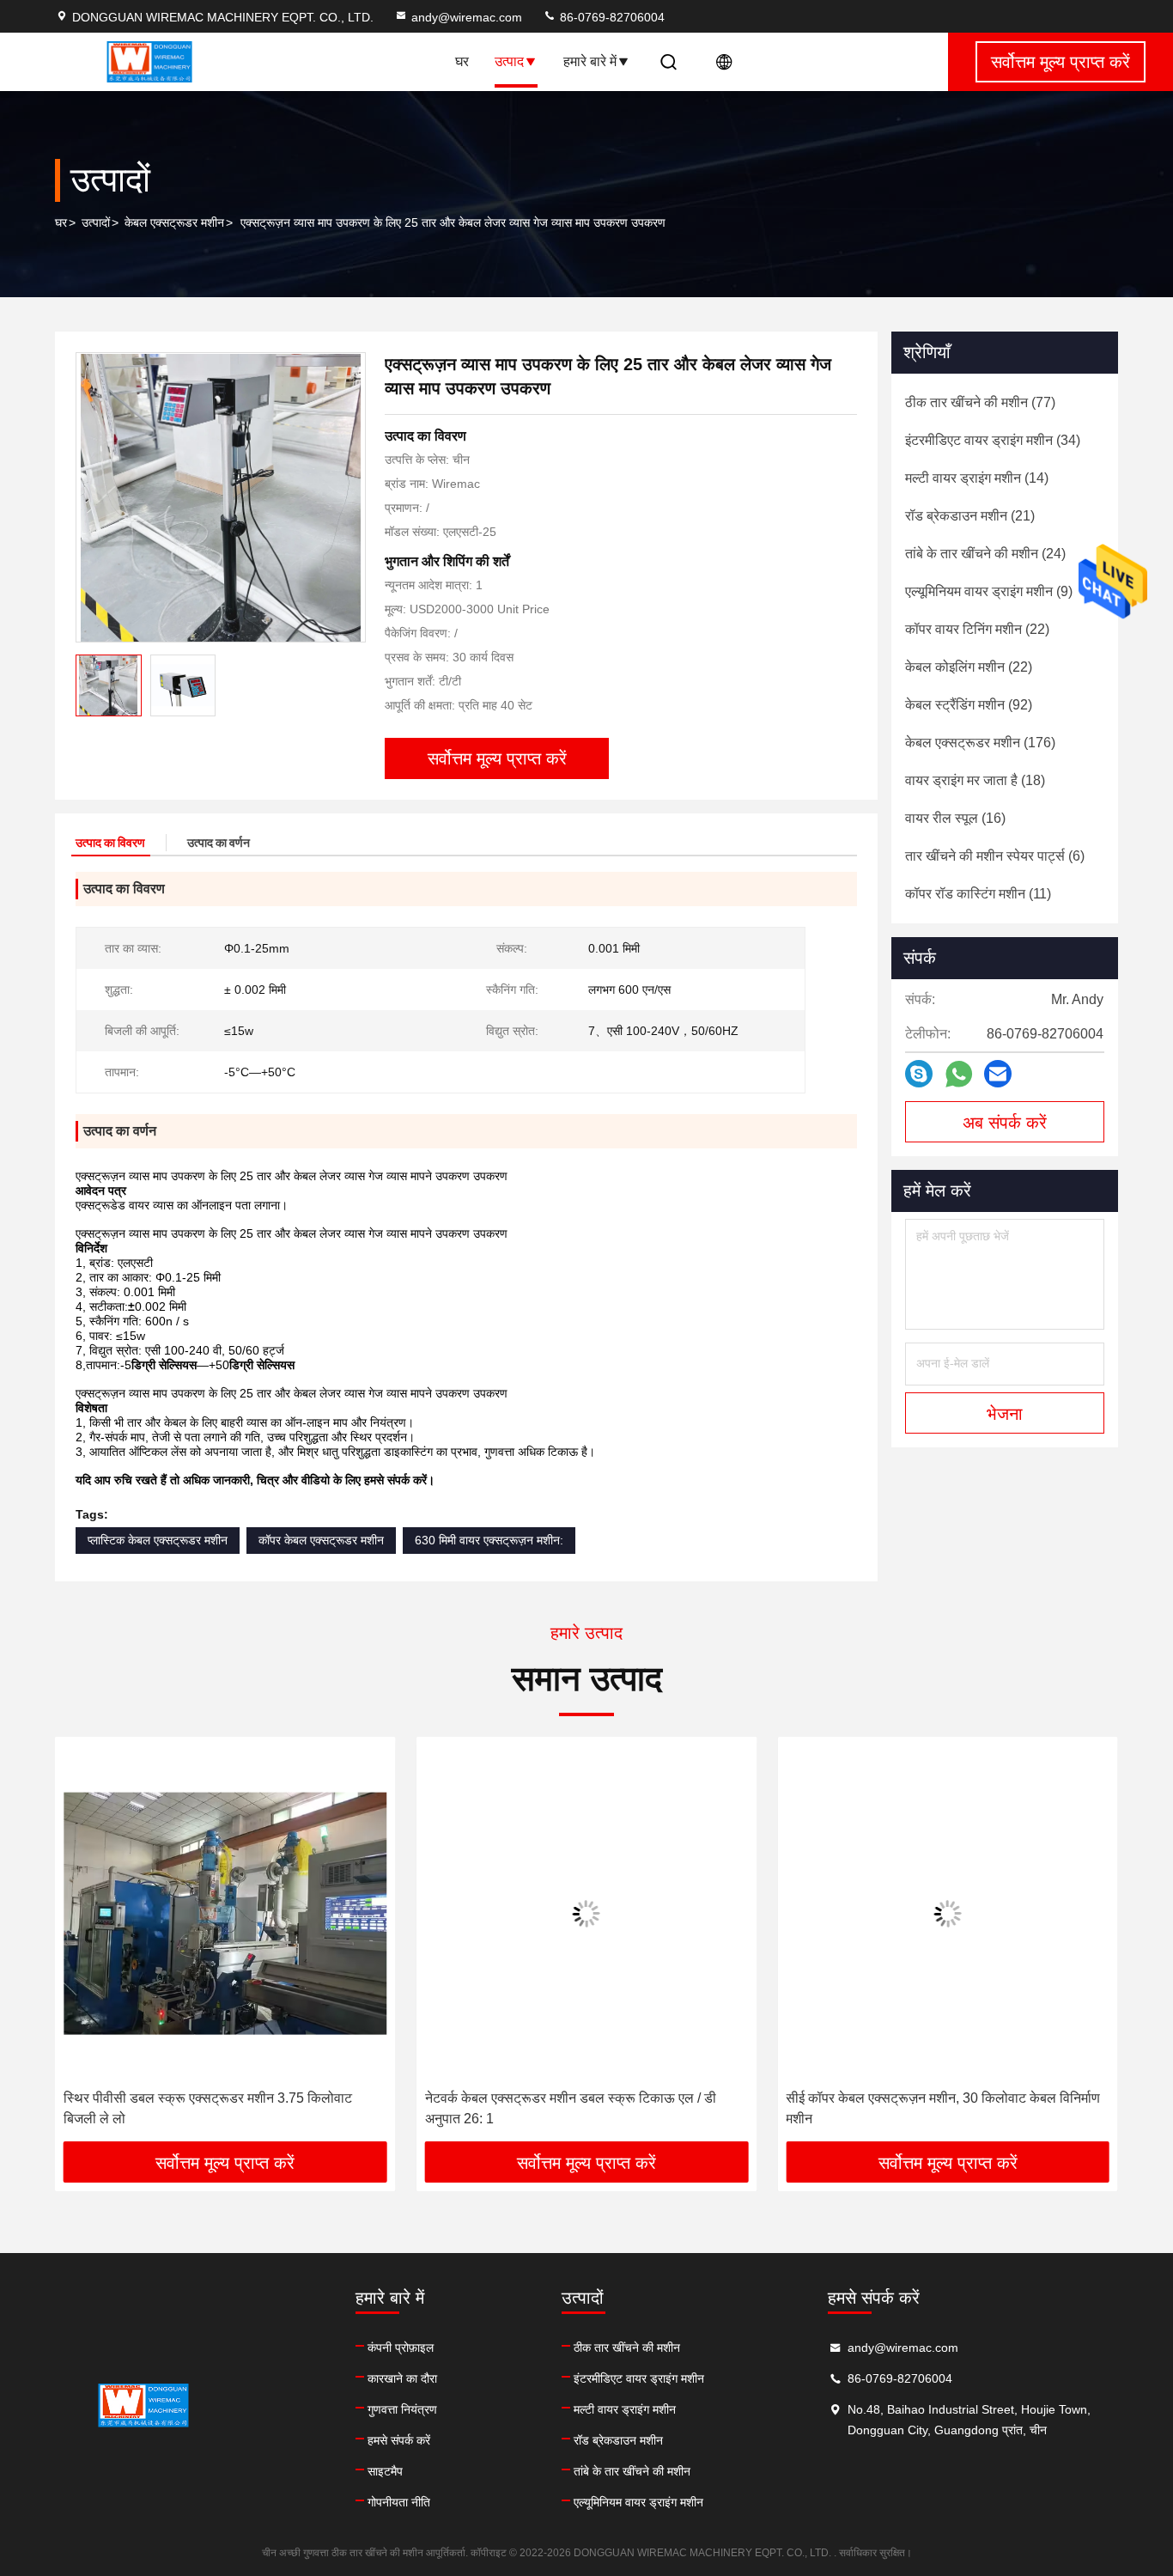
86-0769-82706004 (611, 17)
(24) (985, 554)
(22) (977, 629)
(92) (969, 705)
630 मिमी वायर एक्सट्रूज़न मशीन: (489, 1540)
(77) (980, 402)
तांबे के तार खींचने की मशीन (632, 2471)
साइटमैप (385, 2471)
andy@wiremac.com (467, 17)
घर (462, 61)
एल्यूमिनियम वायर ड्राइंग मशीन (638, 2502)
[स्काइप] (919, 1074)
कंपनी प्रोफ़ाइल (401, 2348)
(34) (993, 440)
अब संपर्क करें (1005, 1123)
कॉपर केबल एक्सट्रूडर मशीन (321, 1540)
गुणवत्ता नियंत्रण (402, 2409)
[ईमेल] (998, 1074)
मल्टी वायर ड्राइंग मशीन (625, 2409)
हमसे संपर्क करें (399, 2440)
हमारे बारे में (590, 61)
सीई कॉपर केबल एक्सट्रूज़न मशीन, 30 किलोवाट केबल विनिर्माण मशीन (943, 2108)
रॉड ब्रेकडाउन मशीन (618, 2440)
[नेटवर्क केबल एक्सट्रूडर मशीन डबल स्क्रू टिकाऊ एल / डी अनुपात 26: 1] (587, 1913)
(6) (995, 856)
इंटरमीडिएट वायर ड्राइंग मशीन (639, 2378)
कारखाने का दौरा (402, 2378)
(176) (980, 743)
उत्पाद (509, 61)
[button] (86, 1946)
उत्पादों (96, 222)
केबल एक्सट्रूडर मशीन (174, 222)
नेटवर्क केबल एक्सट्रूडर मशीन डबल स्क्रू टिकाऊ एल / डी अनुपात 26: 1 (571, 2108)
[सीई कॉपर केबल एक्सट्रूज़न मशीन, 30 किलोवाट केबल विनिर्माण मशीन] (948, 1913)
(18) (975, 780)
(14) (977, 478)
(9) (989, 591)
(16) (955, 818)
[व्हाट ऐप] (959, 1074)
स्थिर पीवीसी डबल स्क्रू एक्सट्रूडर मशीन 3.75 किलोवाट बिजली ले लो (208, 2108)
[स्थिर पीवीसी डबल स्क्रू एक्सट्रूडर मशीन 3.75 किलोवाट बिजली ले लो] (225, 1913)
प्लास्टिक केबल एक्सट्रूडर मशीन (158, 1540)
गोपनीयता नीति (399, 2502)
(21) (970, 516)
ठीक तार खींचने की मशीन (627, 2348)
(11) (978, 894)
